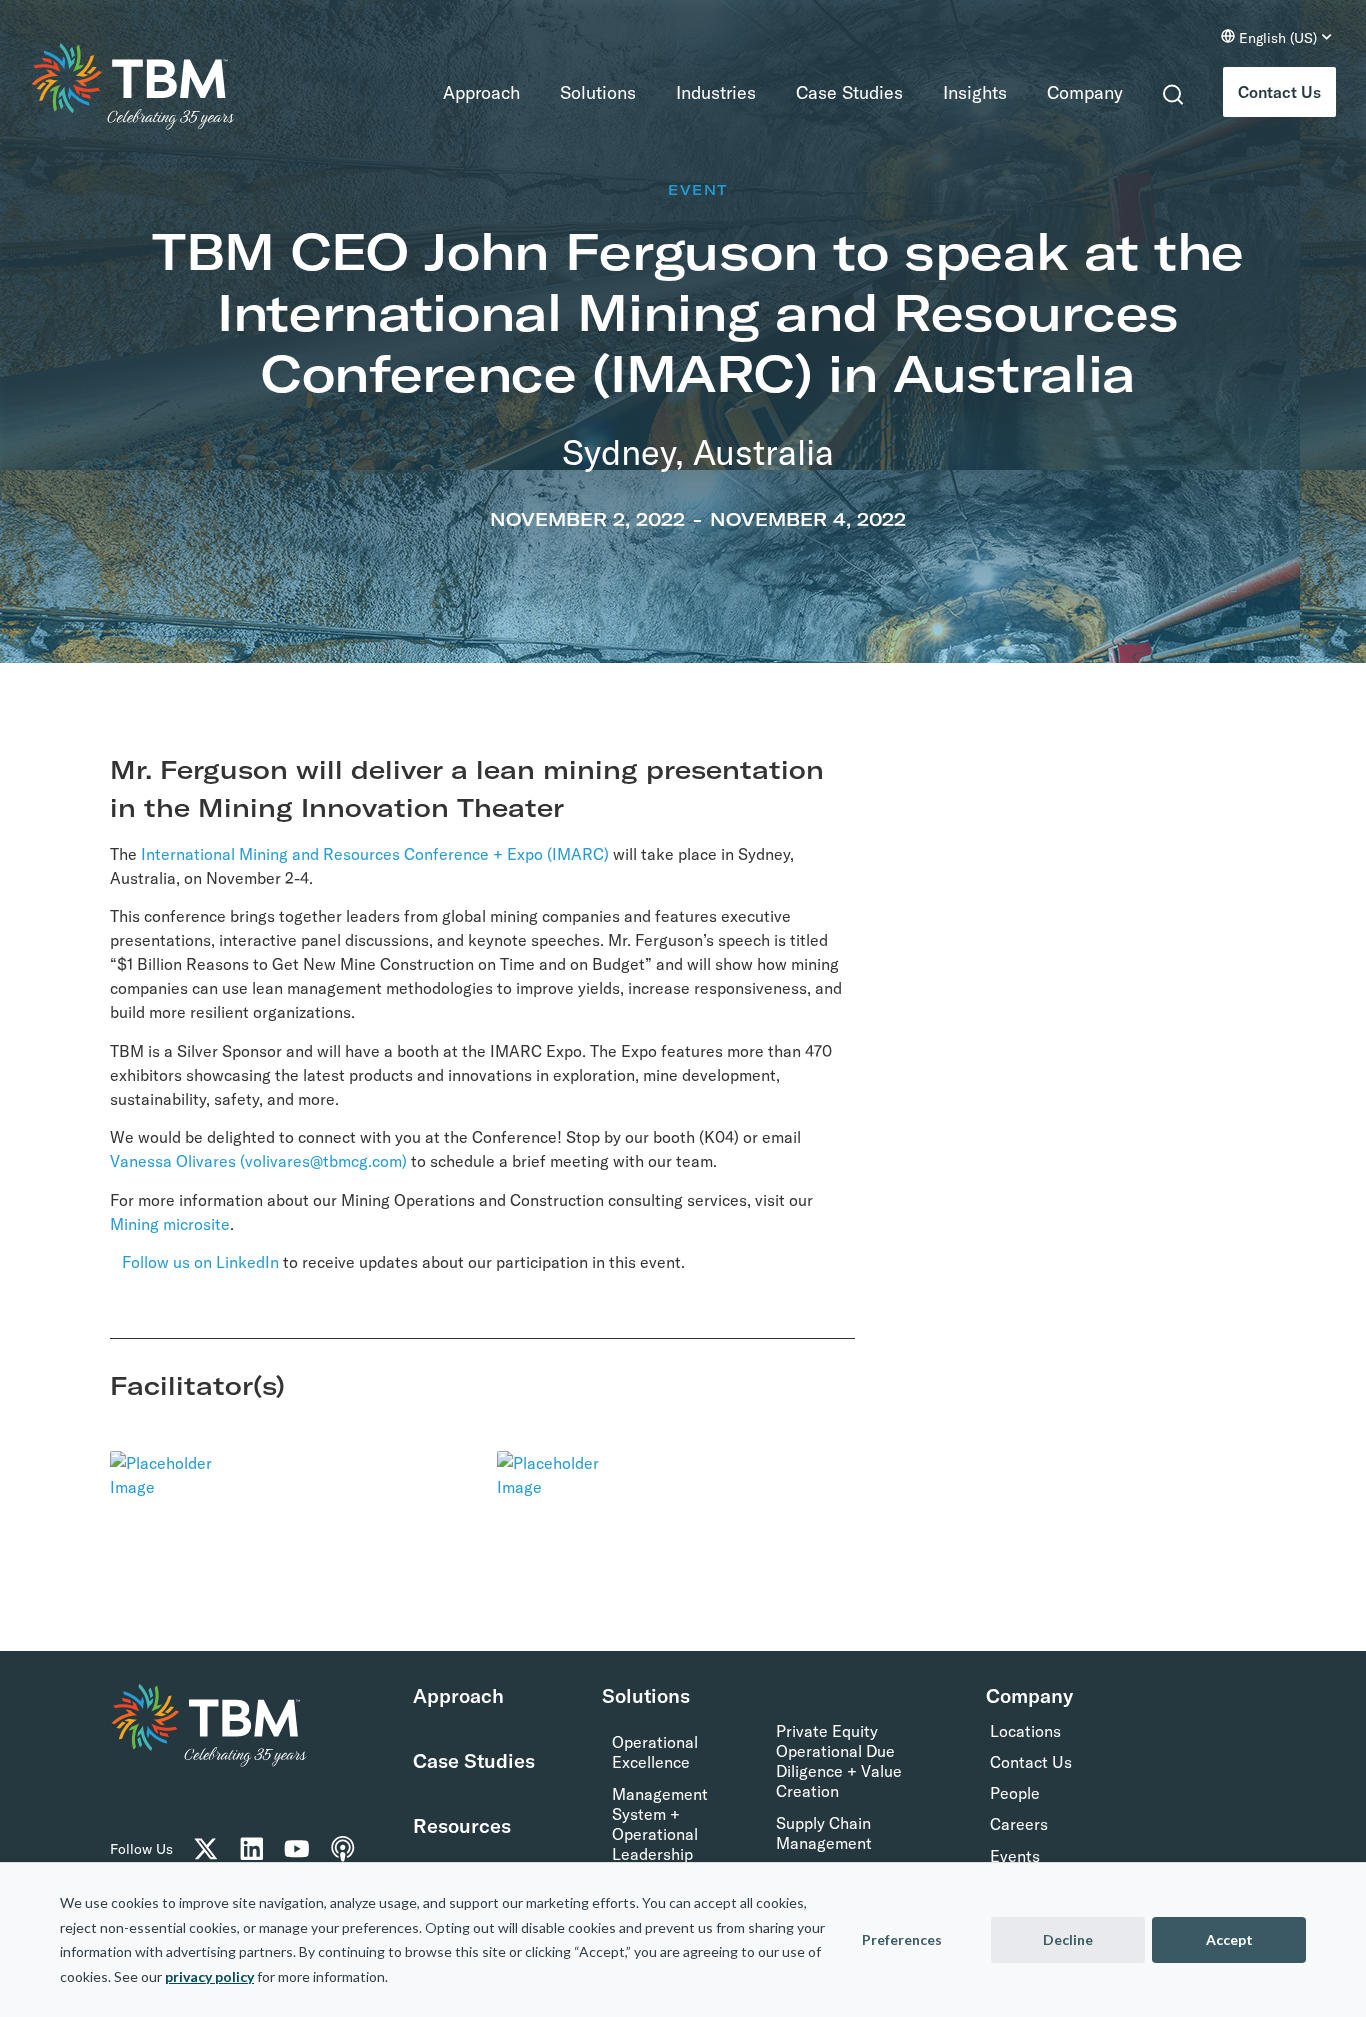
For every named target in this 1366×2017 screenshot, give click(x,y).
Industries (716, 92)
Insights (975, 92)
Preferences (902, 1939)
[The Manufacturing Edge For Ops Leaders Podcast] (343, 1849)
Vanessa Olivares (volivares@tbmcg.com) (258, 1161)
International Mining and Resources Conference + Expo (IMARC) (375, 854)
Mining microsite (170, 1224)
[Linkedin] (252, 1849)
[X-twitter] (206, 1849)
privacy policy (209, 1976)
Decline (1068, 1939)
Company (1085, 92)
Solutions (598, 92)
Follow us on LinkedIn (200, 1262)
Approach (481, 92)
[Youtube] (297, 1849)
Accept (1229, 1939)
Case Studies (849, 92)
